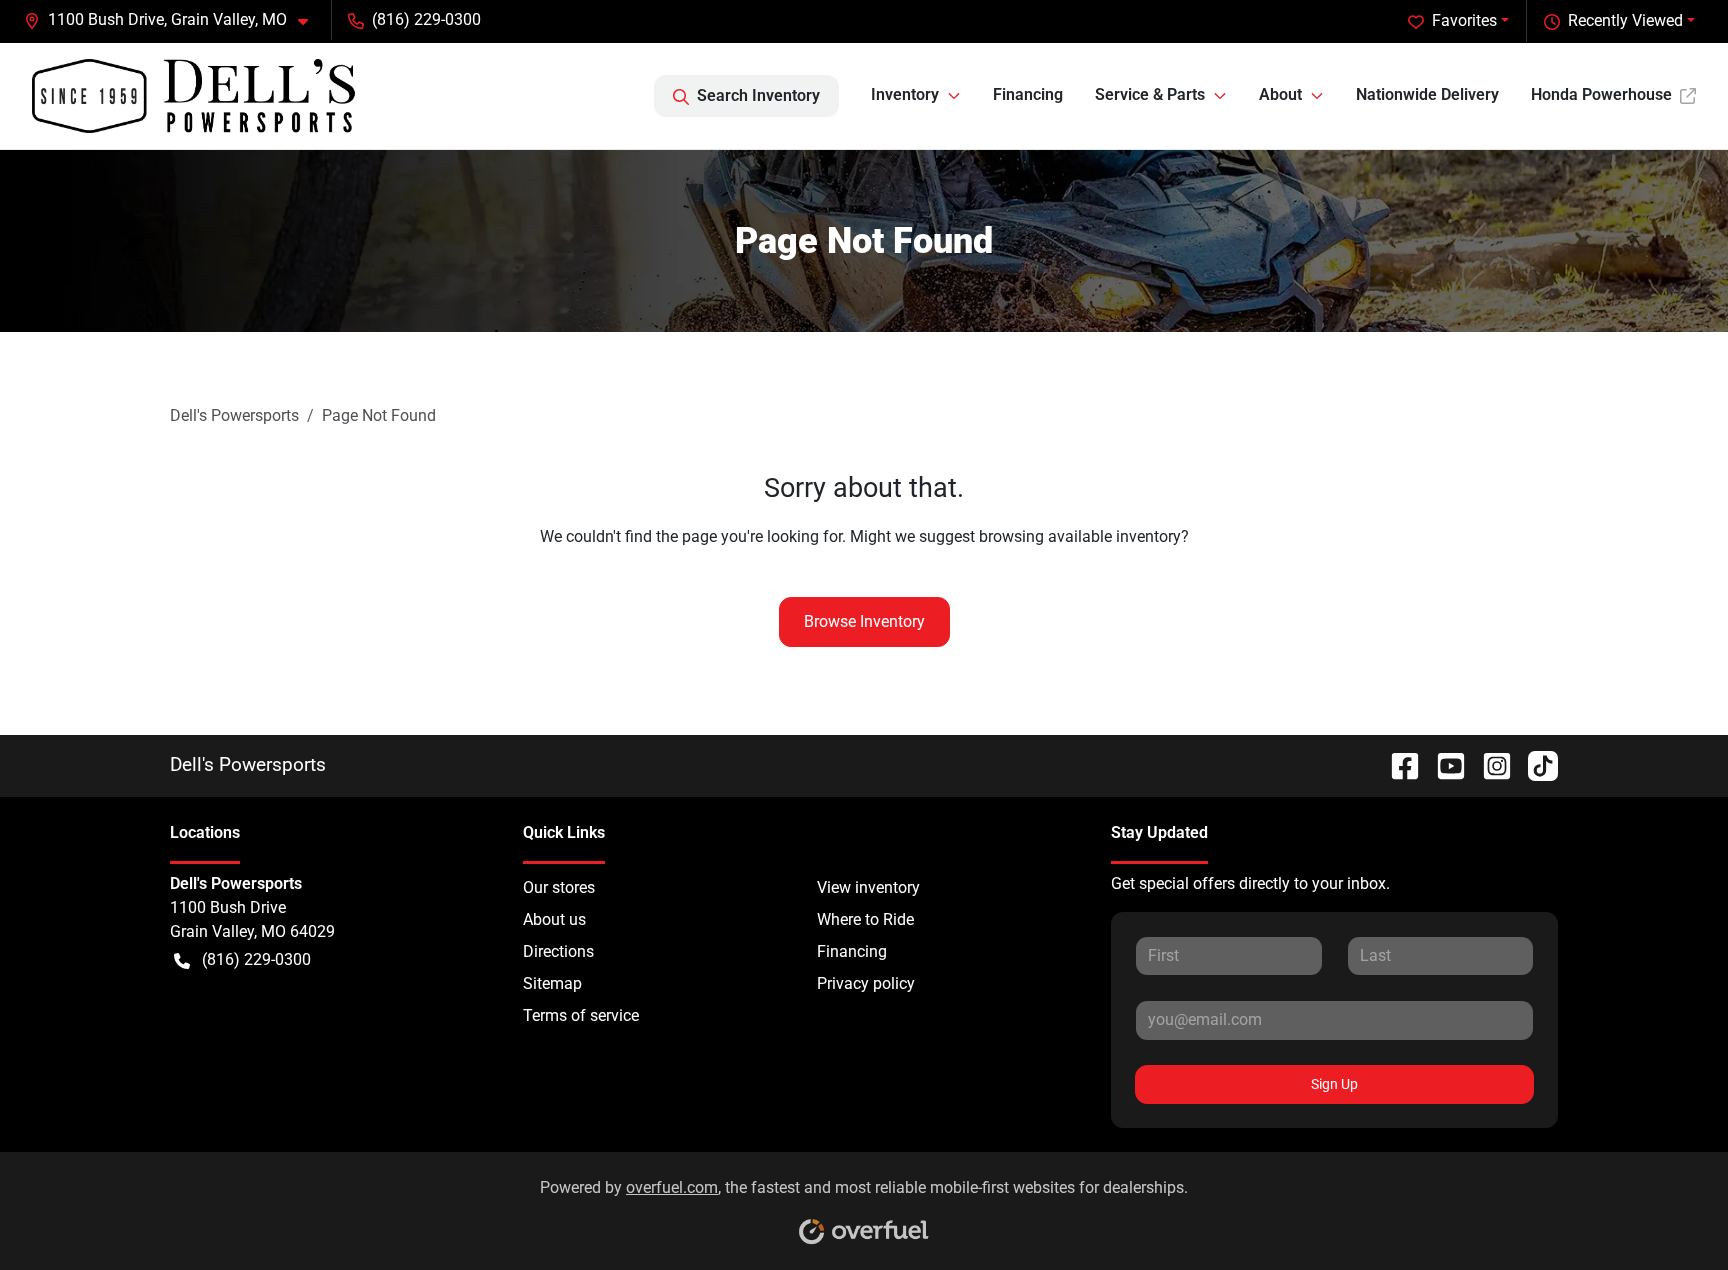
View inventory (868, 887)
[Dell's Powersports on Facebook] (1397, 764)
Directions (558, 951)
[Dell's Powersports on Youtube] (1443, 764)
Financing (1028, 94)
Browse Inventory (864, 621)
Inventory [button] (905, 94)
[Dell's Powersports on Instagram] (1489, 764)
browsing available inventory (1080, 536)
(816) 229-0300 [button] (426, 19)
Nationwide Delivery (1427, 94)
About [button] (1280, 94)
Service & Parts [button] (1150, 94)
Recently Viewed (1625, 20)
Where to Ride (865, 919)
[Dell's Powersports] (194, 96)
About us (554, 919)
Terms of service (581, 1015)
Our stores (559, 887)
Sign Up (1334, 1084)
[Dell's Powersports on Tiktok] (1535, 764)
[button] (174, 20)
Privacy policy (866, 983)
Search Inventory (758, 95)
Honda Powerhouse (1601, 94)
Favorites (1464, 20)
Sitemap (552, 983)
